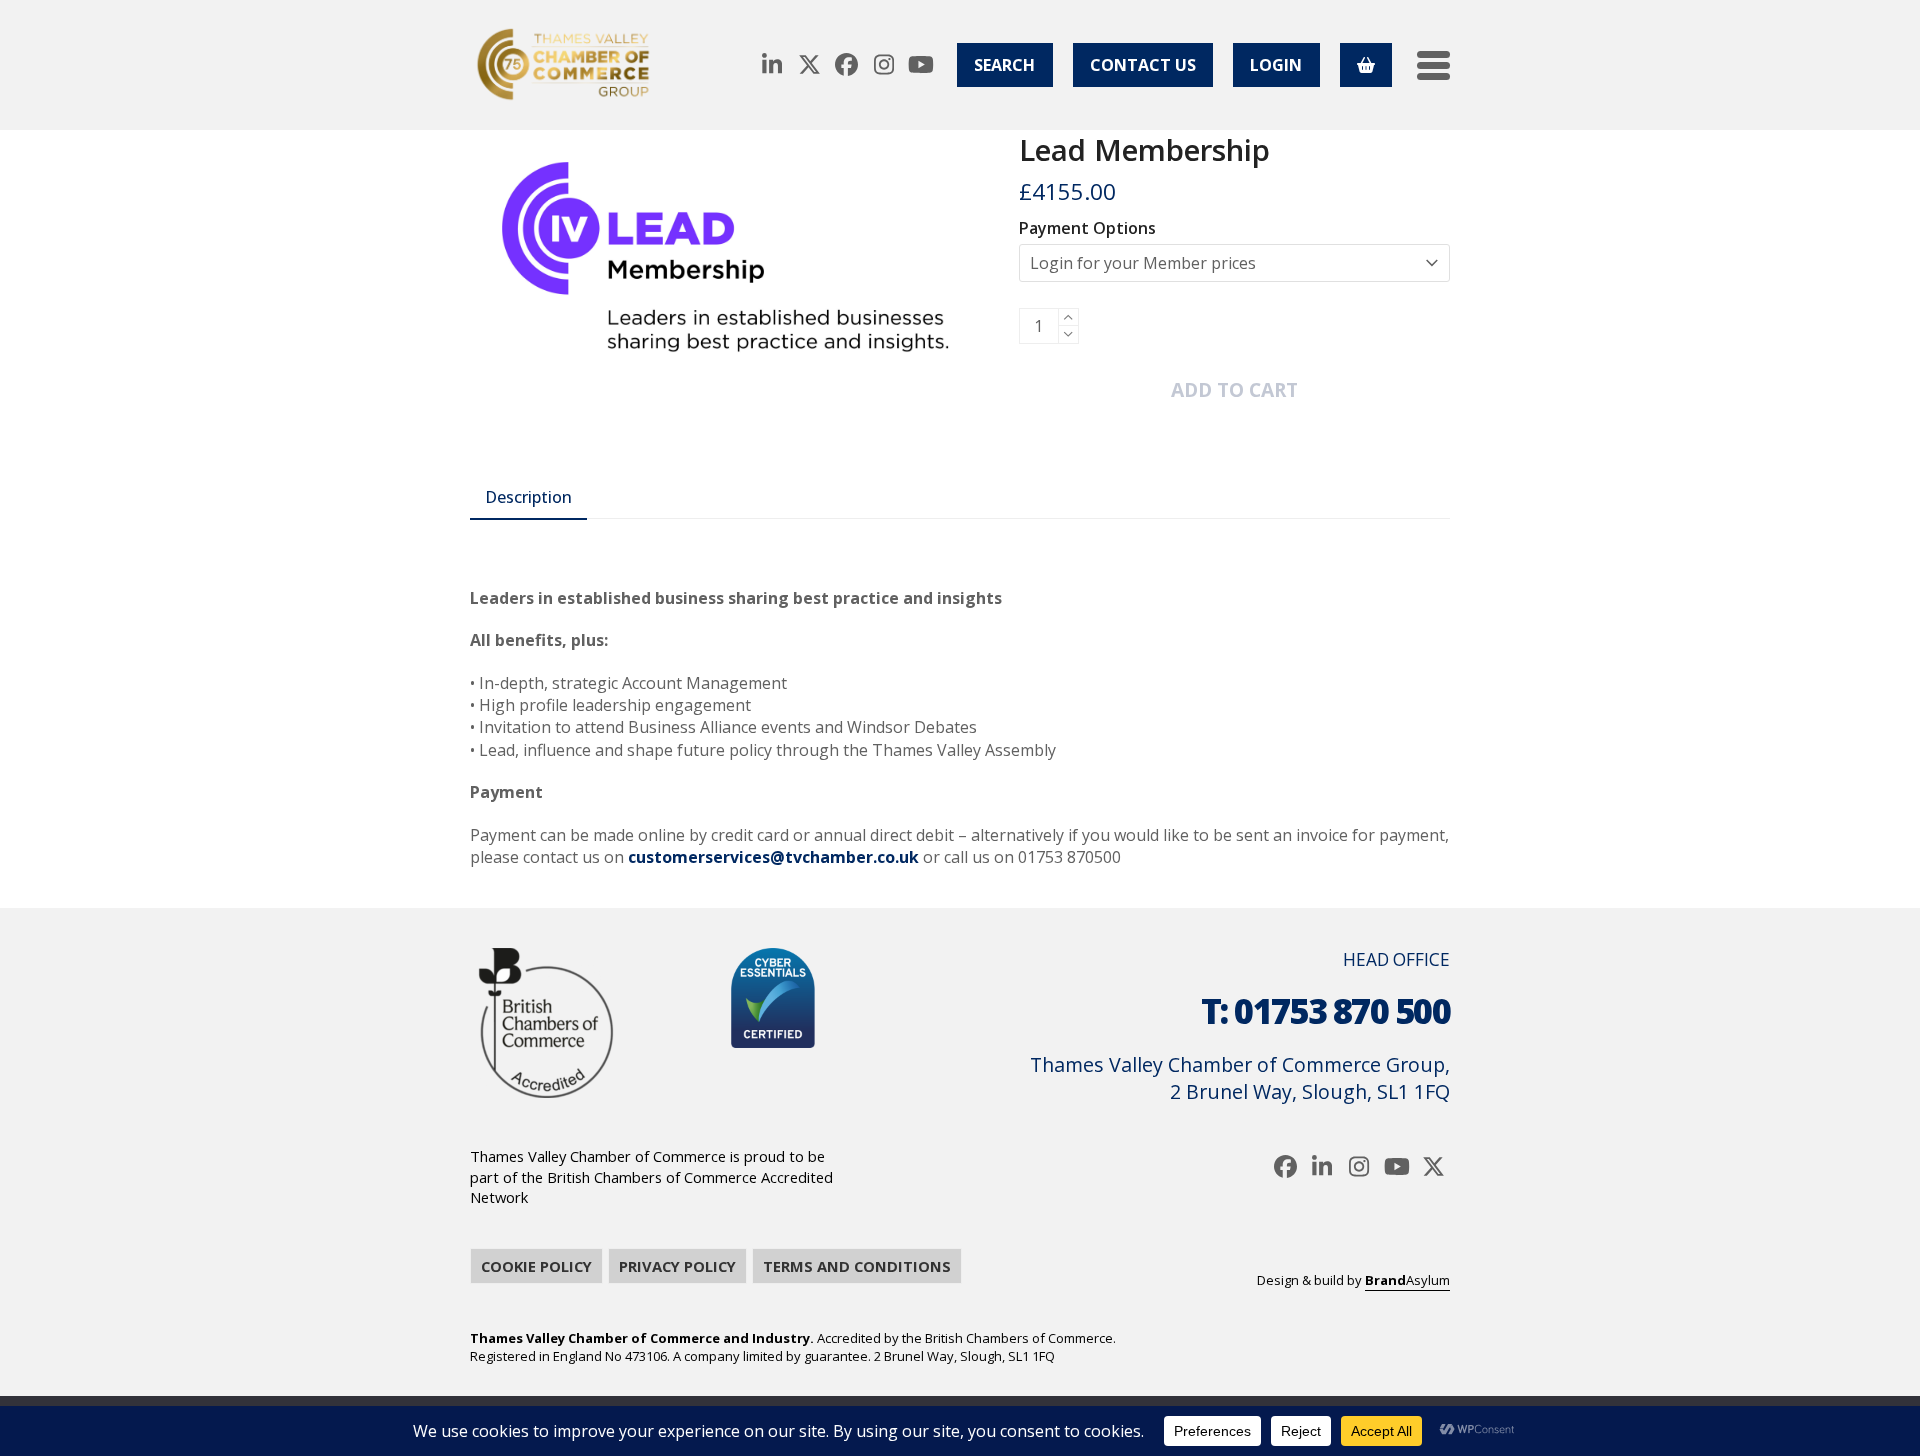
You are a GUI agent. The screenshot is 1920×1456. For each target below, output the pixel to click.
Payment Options (1087, 228)
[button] (1433, 65)
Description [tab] (528, 497)
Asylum (1407, 1280)
